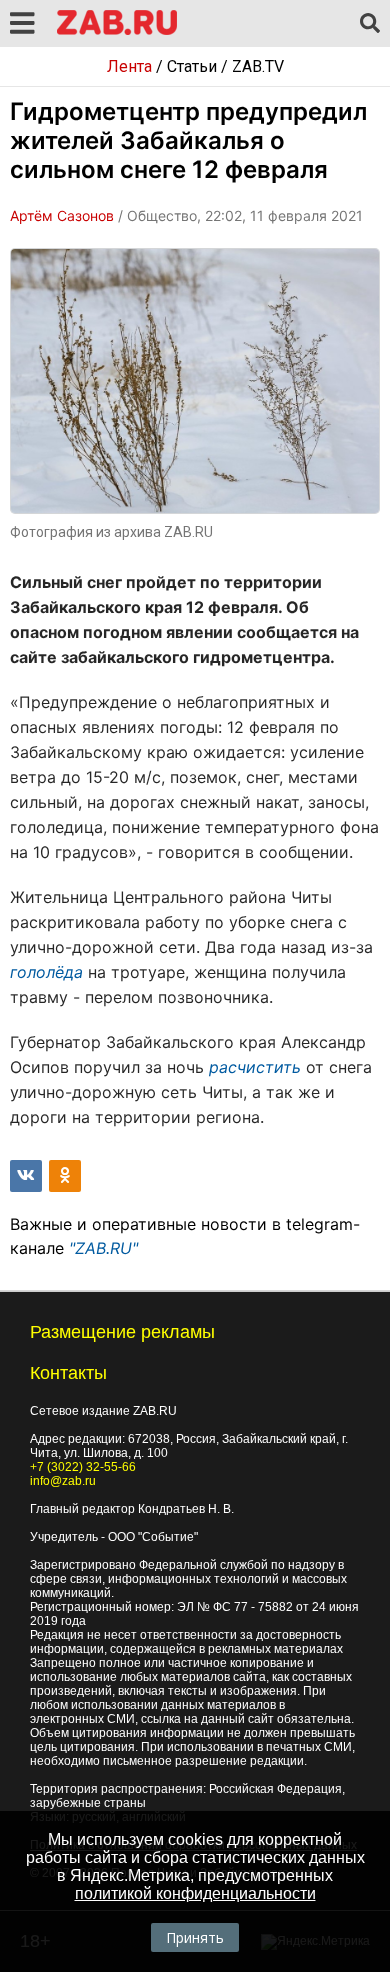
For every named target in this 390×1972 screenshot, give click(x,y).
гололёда (46, 972)
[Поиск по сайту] (370, 24)
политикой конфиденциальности (195, 1893)
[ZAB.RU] (117, 31)
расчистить (255, 1067)
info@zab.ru (63, 1481)
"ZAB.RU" (103, 1248)
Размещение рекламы (122, 1332)
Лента (129, 66)
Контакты (68, 1373)
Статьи (192, 66)
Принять (195, 1937)
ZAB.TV (258, 66)
